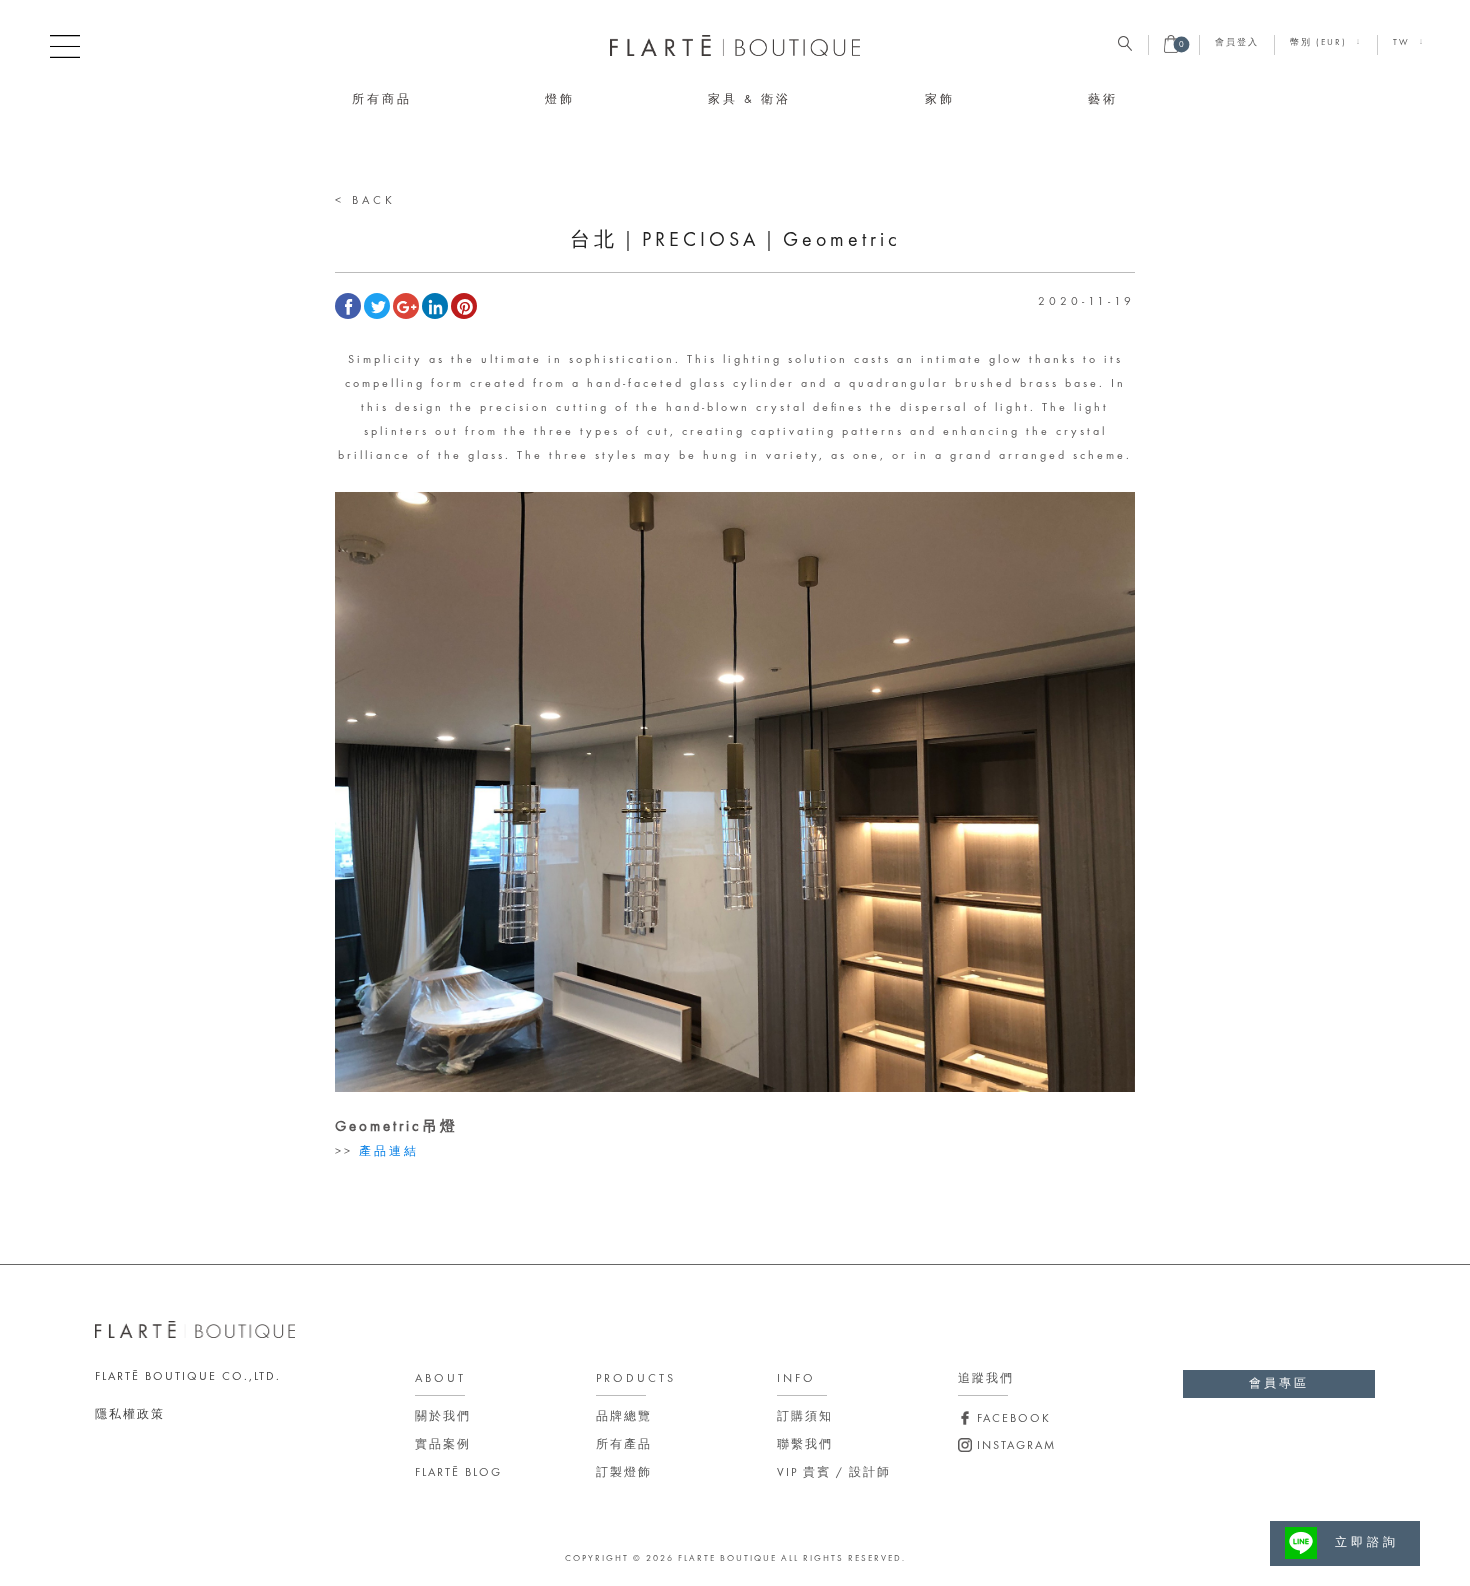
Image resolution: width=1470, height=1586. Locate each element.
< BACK (365, 201)
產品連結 (389, 1152)
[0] (1171, 50)
